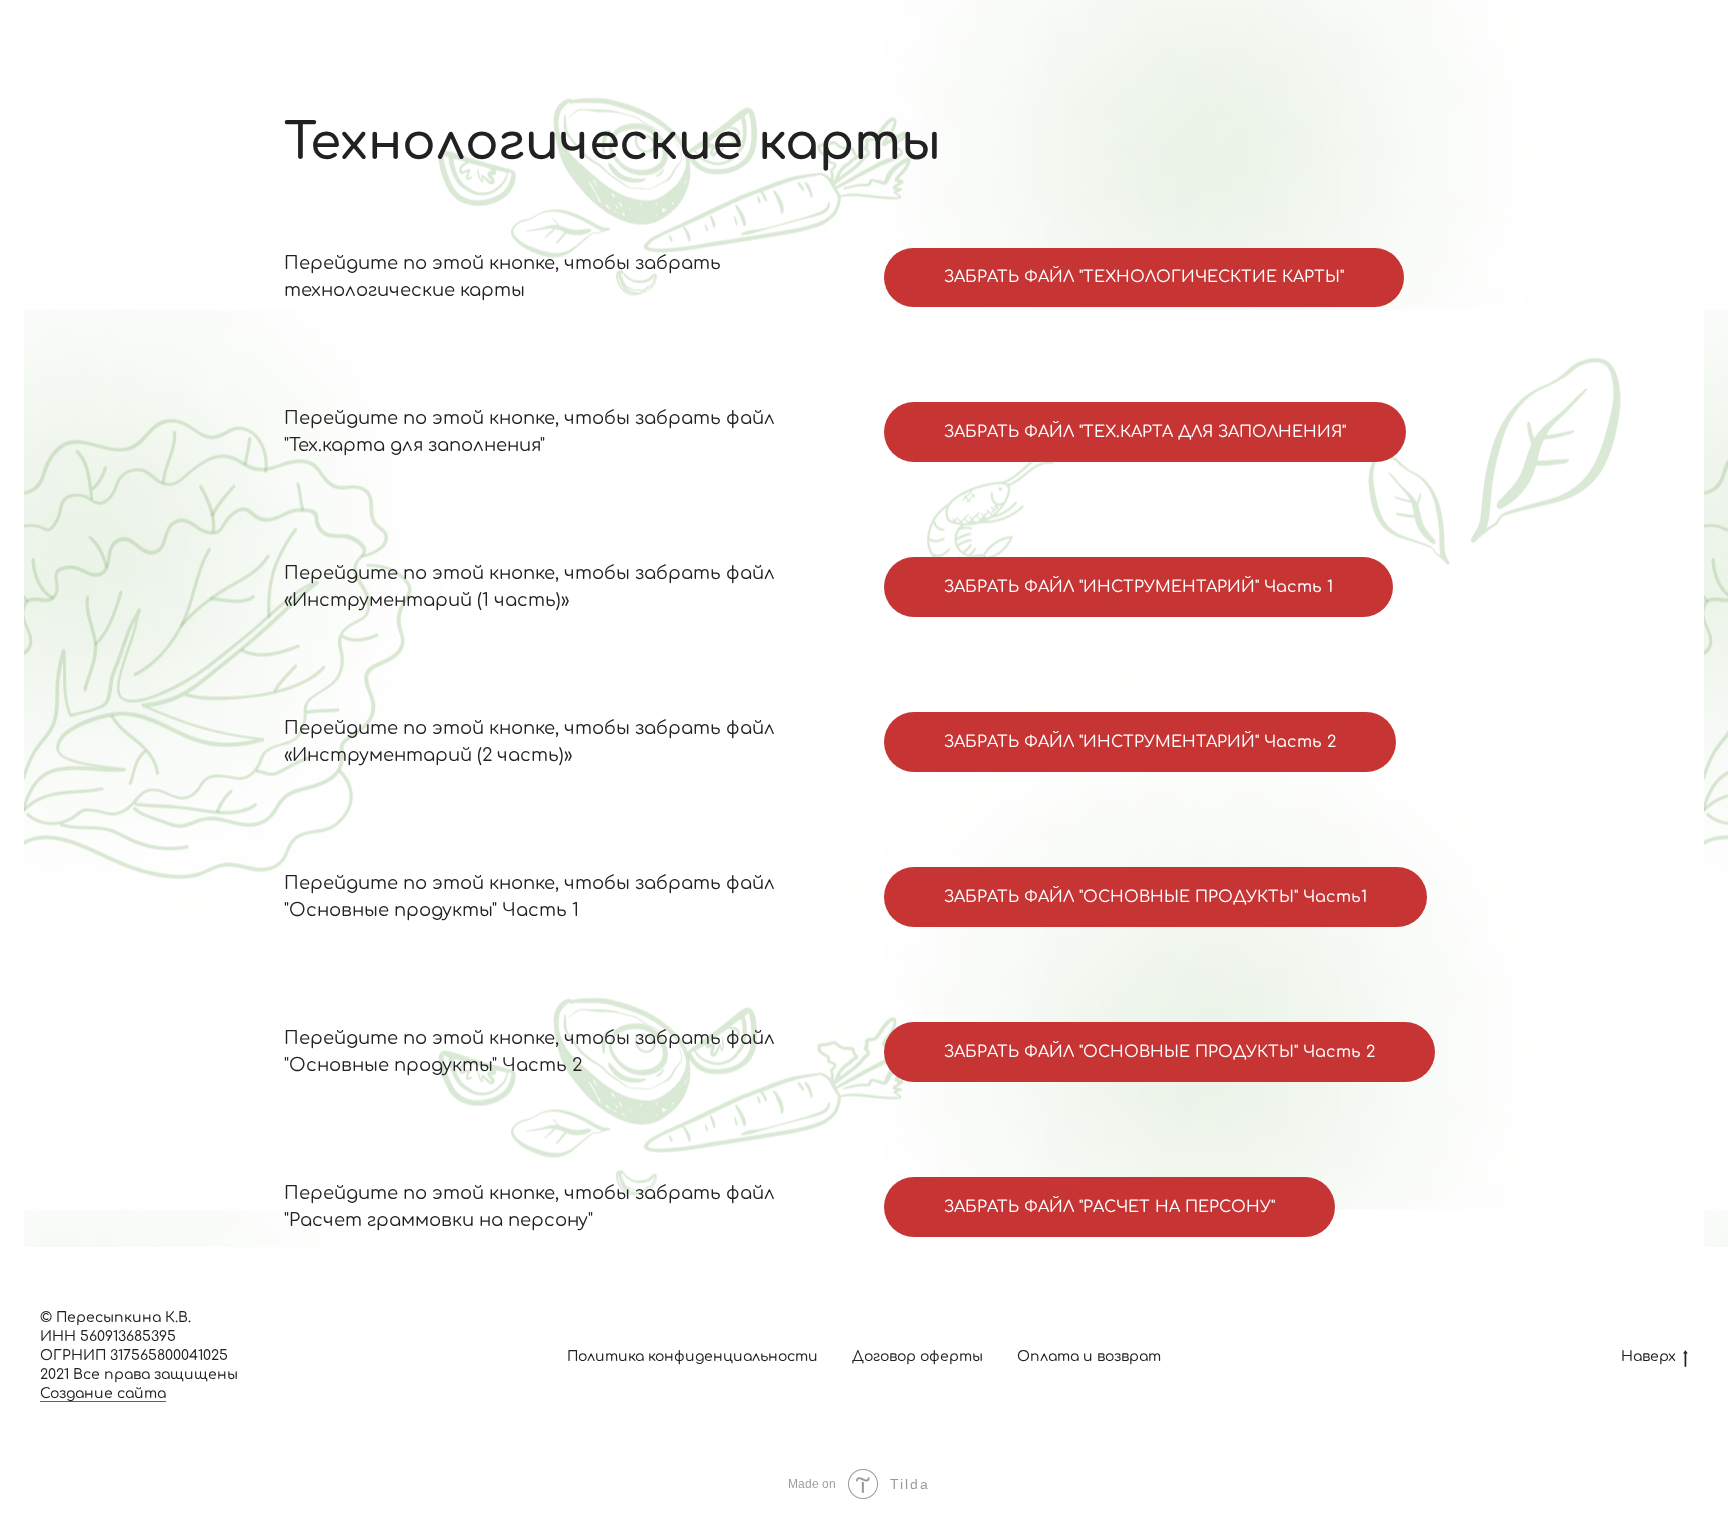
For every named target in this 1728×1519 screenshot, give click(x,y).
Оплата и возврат (1089, 1356)
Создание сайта (103, 1393)
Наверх (1648, 1356)
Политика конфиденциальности (692, 1356)
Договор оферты (917, 1356)
